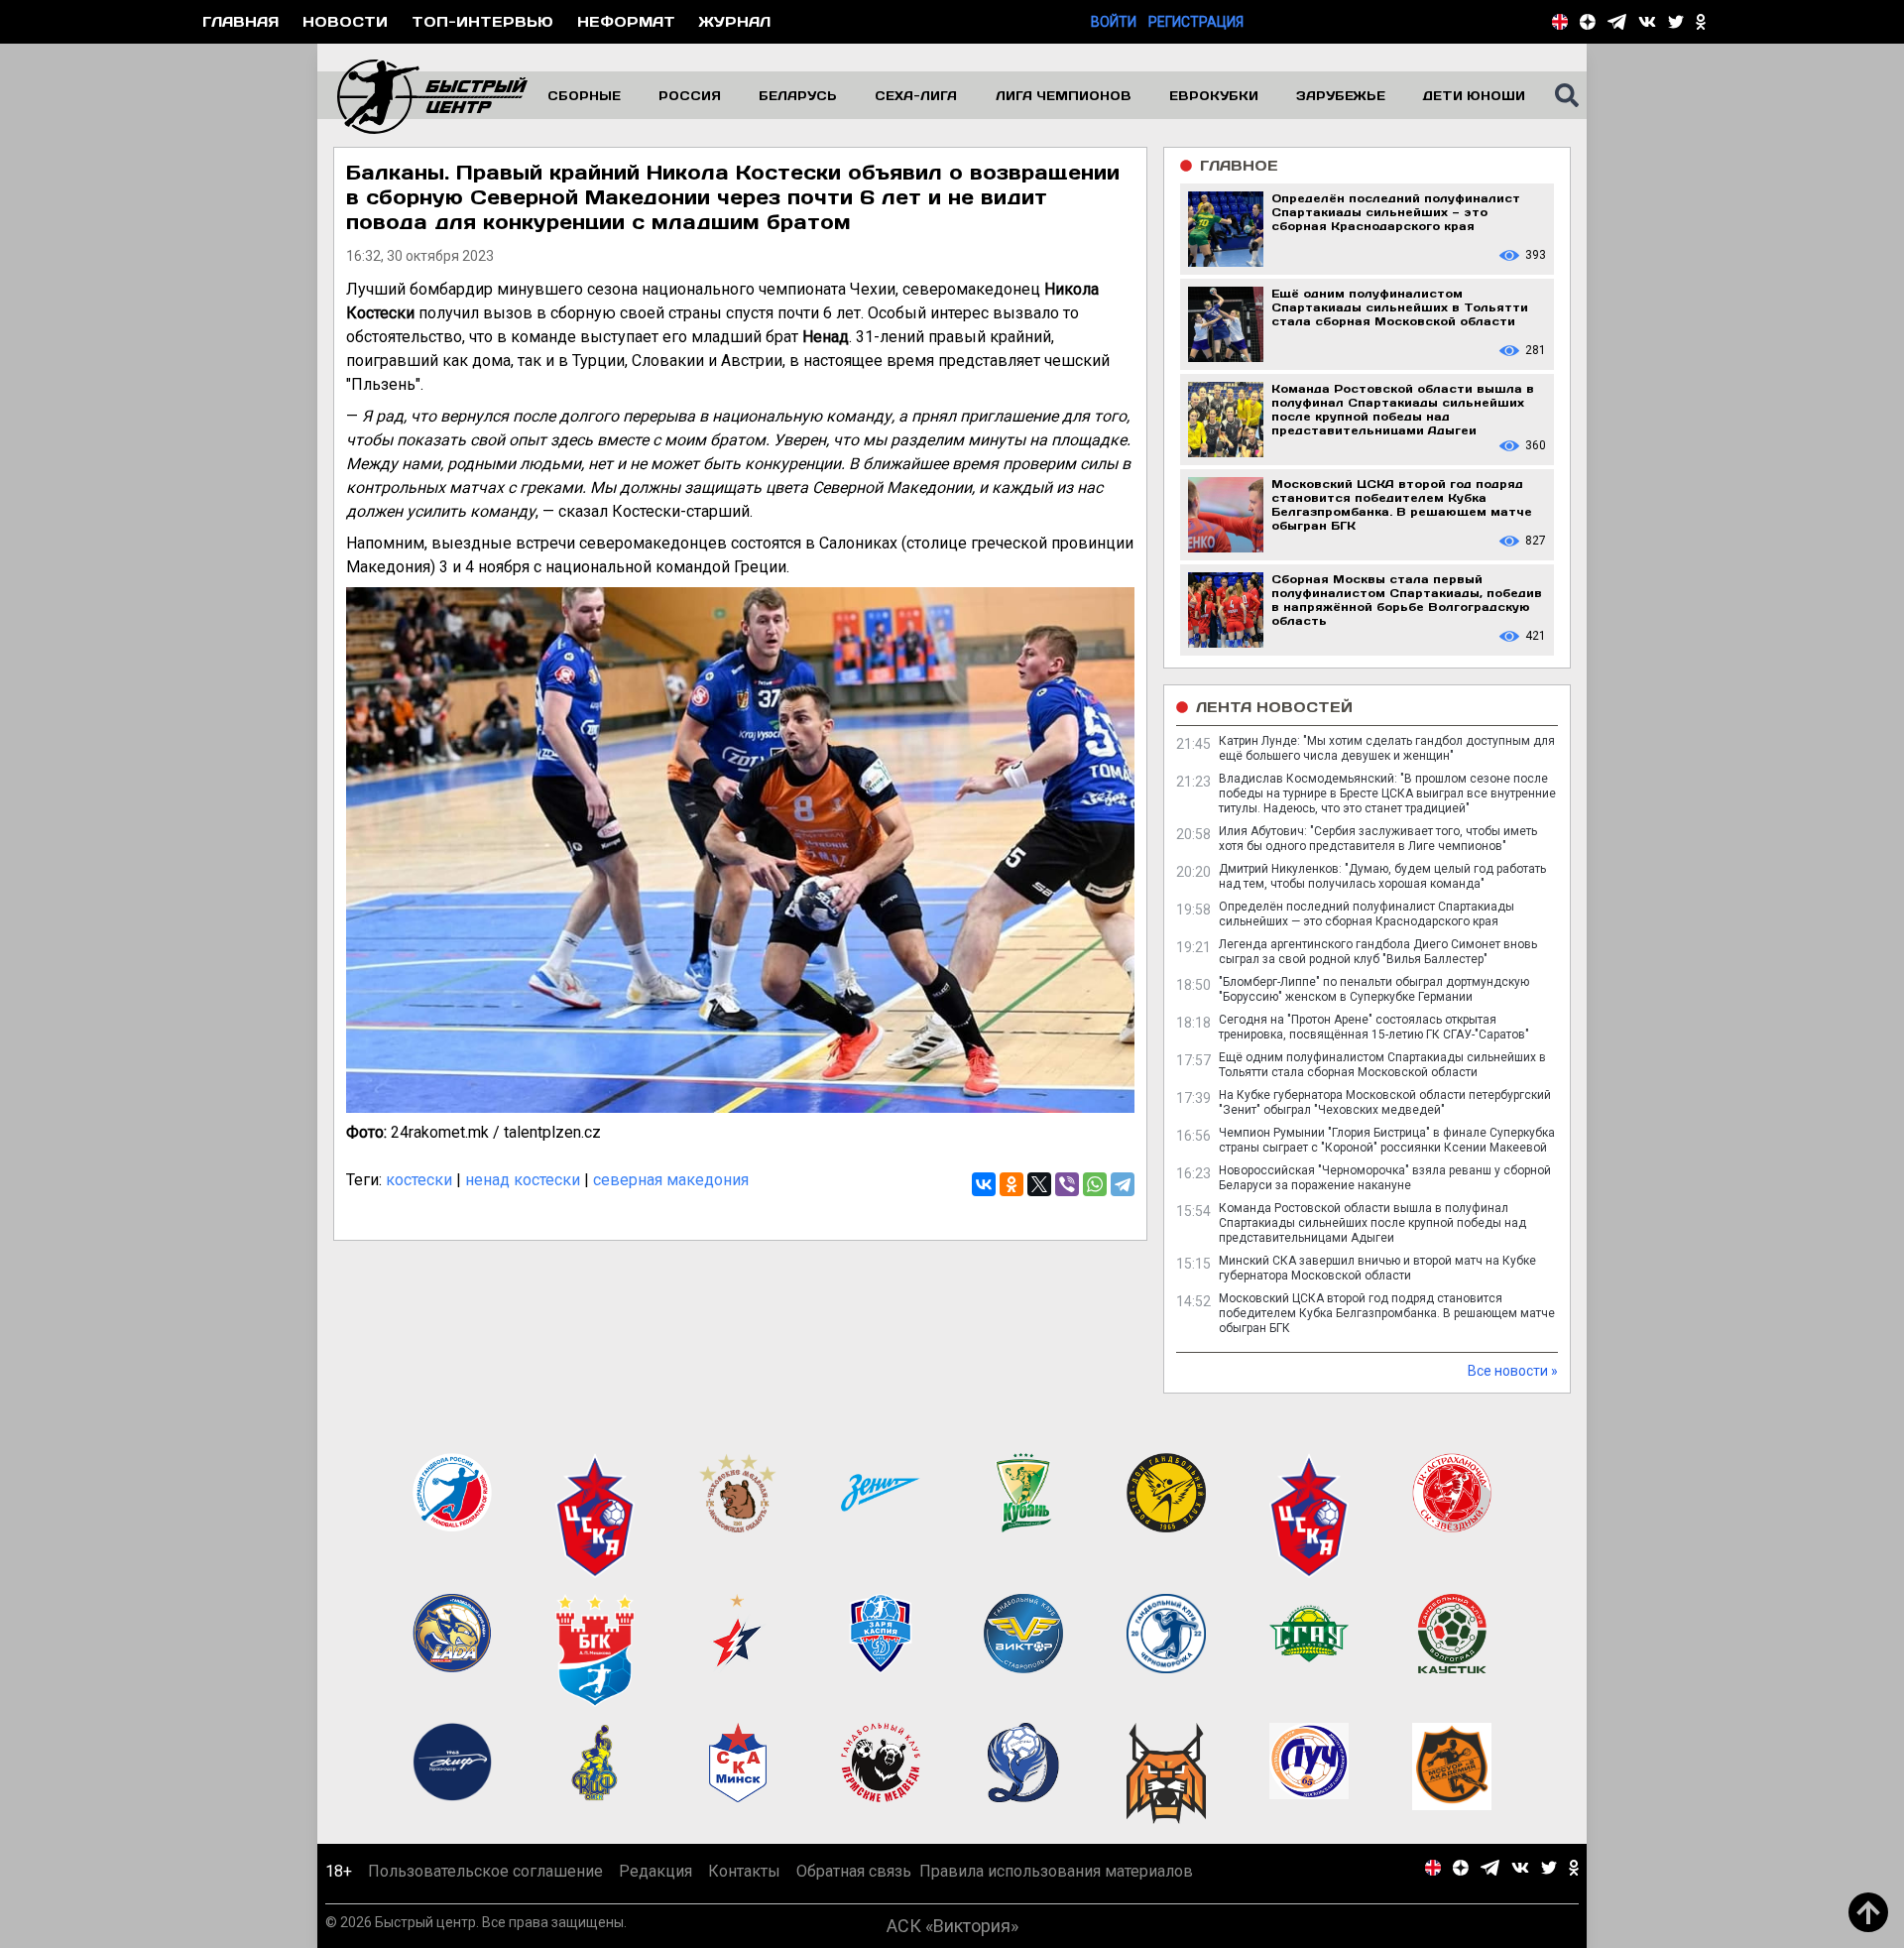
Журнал (735, 21)
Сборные (584, 95)
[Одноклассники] (1011, 1184)
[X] (1039, 1184)
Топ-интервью (482, 21)
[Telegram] (1123, 1184)
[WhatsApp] (1095, 1184)
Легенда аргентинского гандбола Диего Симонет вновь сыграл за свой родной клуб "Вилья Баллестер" (1378, 952)
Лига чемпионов (1064, 95)
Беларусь (798, 95)
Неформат (626, 21)
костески (419, 1180)
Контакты (744, 1871)
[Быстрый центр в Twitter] (1676, 22)
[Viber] (1067, 1184)
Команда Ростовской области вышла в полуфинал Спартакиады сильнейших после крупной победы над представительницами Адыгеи (1372, 1223)
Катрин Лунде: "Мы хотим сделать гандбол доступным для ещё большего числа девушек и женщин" (1387, 748)
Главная (240, 21)
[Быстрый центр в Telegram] (1617, 22)
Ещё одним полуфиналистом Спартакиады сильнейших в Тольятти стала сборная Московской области (1382, 1065)
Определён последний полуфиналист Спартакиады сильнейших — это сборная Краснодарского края (1367, 914)
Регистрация (1196, 22)
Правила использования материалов (1056, 1871)
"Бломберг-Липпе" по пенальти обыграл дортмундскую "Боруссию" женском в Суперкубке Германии (1374, 989)
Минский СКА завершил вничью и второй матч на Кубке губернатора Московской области (1377, 1268)
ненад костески (523, 1180)
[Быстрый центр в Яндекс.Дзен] (1588, 22)
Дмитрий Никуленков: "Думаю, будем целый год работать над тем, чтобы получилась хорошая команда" (1382, 876)
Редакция (655, 1871)
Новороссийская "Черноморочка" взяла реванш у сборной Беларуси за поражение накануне (1385, 1178)
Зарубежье (1341, 95)
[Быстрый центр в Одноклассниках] (1701, 22)
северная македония (671, 1180)
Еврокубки (1214, 95)
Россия (690, 95)
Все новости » (1513, 1371)
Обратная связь (854, 1871)
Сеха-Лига (916, 95)
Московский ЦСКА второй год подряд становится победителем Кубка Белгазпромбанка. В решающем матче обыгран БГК (1387, 1313)
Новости (345, 21)
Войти (1114, 22)
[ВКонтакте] (984, 1184)
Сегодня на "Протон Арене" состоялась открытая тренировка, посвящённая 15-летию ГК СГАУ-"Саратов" (1374, 1027)
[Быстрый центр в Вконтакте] (1647, 22)
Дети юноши (1474, 95)
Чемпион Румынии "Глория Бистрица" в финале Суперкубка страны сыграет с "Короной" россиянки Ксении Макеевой (1387, 1140)
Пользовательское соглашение (485, 1871)
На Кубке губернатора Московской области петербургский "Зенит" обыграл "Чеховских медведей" (1385, 1102)
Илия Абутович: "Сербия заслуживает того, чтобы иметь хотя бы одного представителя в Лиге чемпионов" (1378, 839)
